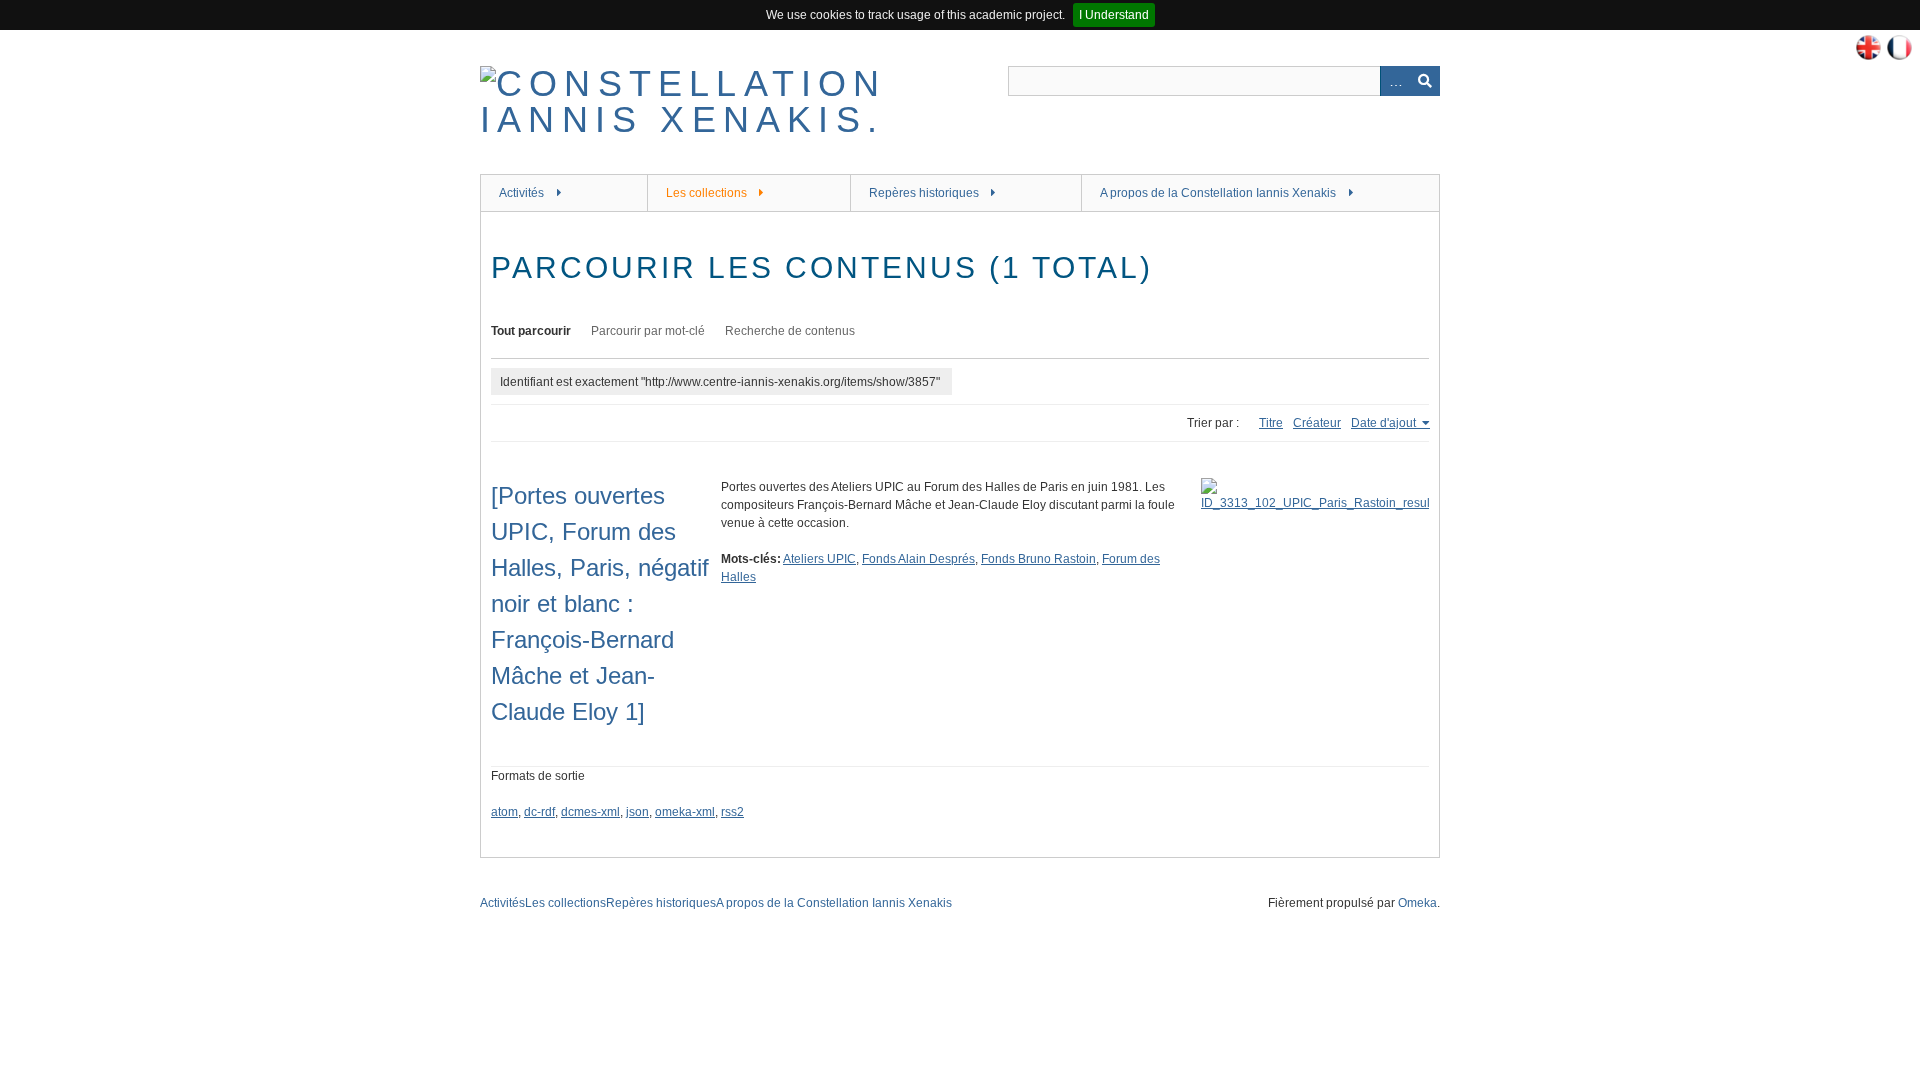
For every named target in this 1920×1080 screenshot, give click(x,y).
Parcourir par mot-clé (648, 331)
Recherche (1425, 81)
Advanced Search (1395, 81)
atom (504, 812)
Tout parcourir (531, 331)
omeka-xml (685, 812)
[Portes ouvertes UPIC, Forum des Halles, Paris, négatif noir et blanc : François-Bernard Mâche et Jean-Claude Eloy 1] (600, 603)
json (637, 812)
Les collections (706, 193)
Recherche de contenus (790, 331)
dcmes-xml (590, 812)
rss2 (732, 812)
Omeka (1417, 903)
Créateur (1317, 423)
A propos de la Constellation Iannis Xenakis (1218, 193)
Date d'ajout (1385, 423)
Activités (521, 193)
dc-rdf (539, 812)
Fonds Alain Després (918, 559)
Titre (1271, 423)
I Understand (1114, 15)
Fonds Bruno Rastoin (1038, 559)
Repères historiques (924, 193)
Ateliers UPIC (819, 559)
